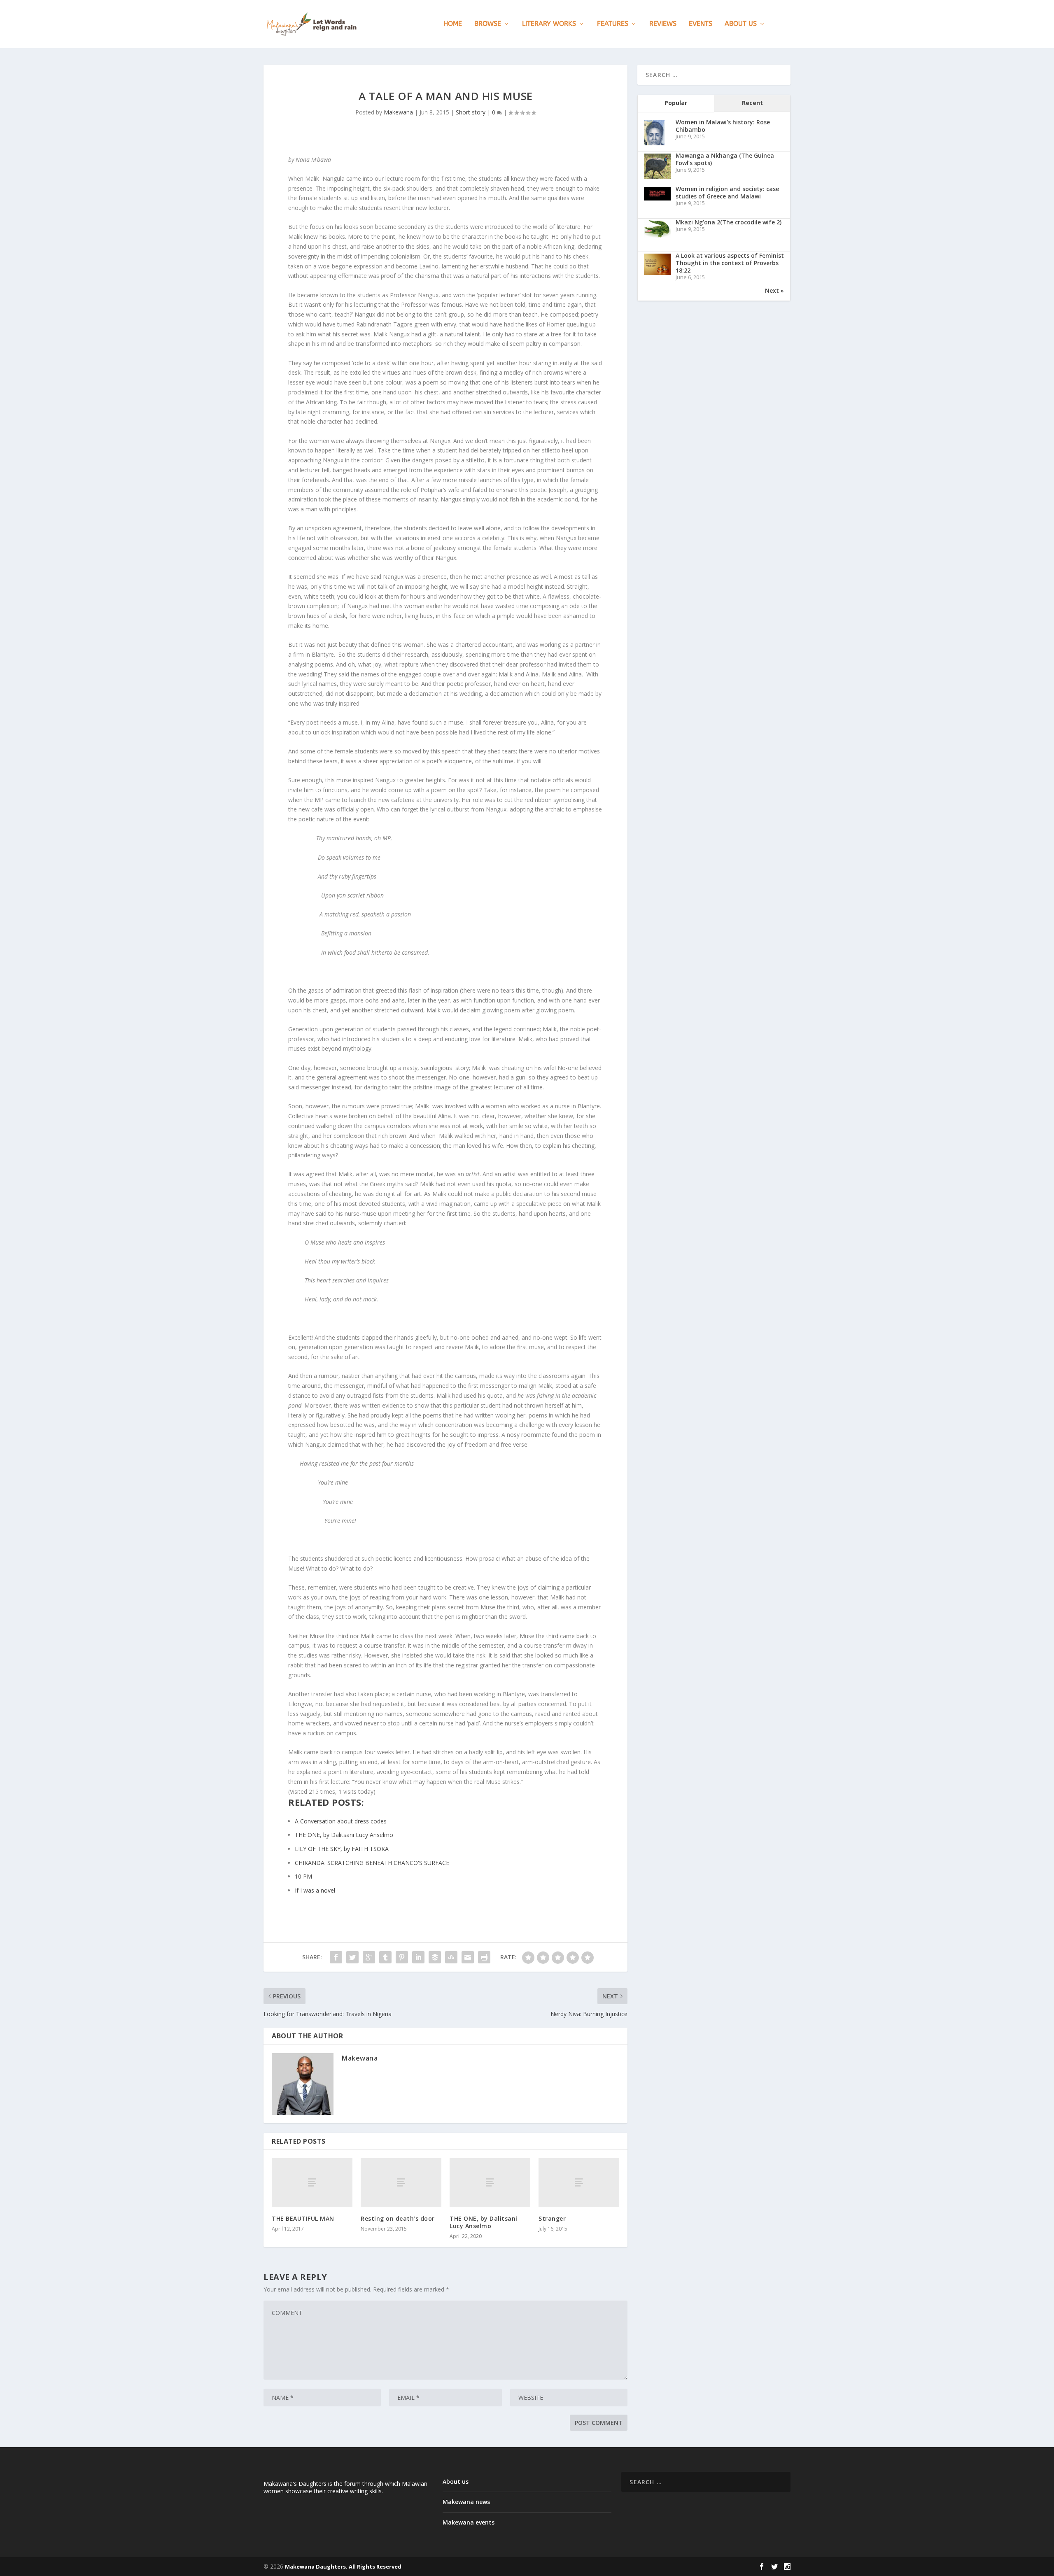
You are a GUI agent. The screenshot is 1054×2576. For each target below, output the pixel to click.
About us (741, 24)
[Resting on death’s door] (401, 2182)
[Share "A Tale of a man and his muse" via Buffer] (435, 1957)
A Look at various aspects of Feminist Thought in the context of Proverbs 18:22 (730, 263)
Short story (471, 112)
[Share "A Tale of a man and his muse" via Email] (468, 1957)
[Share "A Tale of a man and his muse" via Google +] (369, 1957)
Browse (488, 24)
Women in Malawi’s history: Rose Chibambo (723, 126)
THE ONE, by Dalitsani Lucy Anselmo (484, 2222)
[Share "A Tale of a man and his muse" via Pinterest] (402, 1957)
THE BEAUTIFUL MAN (303, 2218)
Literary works (549, 24)
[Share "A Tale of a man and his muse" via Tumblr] (385, 1957)
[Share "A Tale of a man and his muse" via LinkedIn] (418, 1957)
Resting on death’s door (398, 2218)
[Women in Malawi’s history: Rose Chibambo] (654, 145)
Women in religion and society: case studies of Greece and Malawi (727, 192)
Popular (676, 103)
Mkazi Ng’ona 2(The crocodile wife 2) (729, 222)
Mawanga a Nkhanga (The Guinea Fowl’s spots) (725, 159)
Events (701, 24)
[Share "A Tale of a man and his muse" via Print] (484, 1957)
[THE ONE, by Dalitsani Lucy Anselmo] (490, 2182)
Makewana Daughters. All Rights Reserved (343, 2567)
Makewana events (469, 2522)
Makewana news (466, 2502)
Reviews (663, 24)
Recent (752, 103)
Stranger (552, 2218)
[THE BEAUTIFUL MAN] (312, 2182)
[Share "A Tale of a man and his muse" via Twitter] (352, 1957)
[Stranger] (579, 2182)
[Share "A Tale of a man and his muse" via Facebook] (336, 1957)
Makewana (398, 112)
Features (613, 24)
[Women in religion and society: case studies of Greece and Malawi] (657, 198)
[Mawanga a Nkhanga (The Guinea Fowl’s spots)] (657, 178)
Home (453, 24)
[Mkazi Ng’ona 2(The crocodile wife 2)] (657, 236)
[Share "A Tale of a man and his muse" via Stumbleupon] (451, 1957)
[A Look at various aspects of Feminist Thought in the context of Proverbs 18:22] (657, 273)
